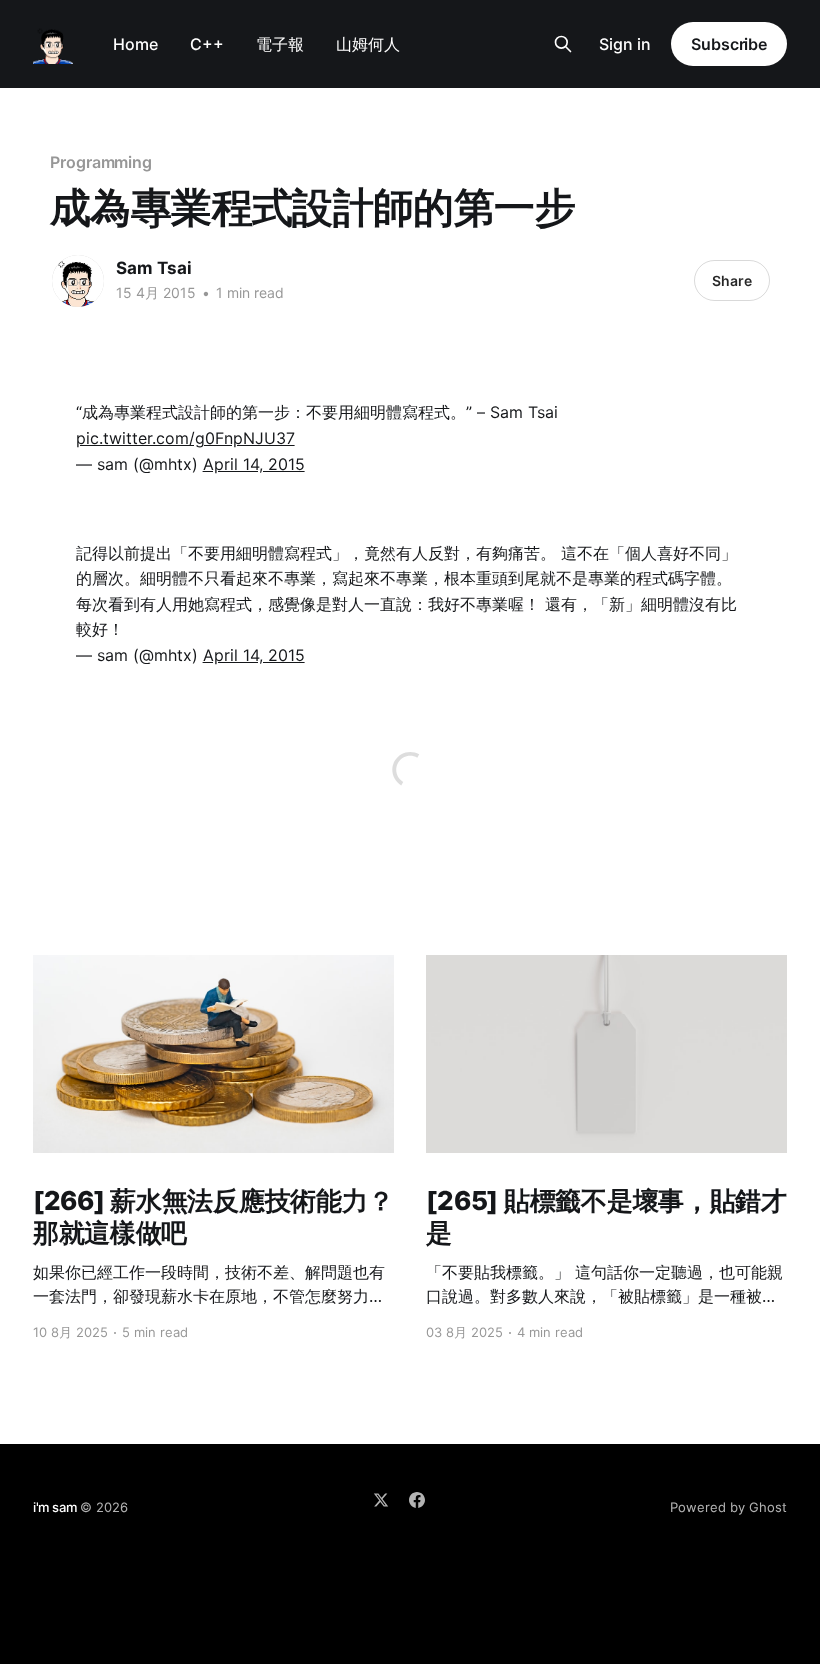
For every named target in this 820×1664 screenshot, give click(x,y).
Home (135, 44)
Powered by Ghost (728, 1507)
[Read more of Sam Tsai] (78, 281)
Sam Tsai (154, 268)
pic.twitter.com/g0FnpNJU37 (185, 438)
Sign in (625, 44)
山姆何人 (368, 44)
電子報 (280, 44)
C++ (207, 44)
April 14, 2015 (254, 464)
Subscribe (729, 44)
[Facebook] (417, 1500)
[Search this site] (563, 44)
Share (732, 280)
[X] (381, 1500)
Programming (101, 162)
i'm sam (55, 1507)
